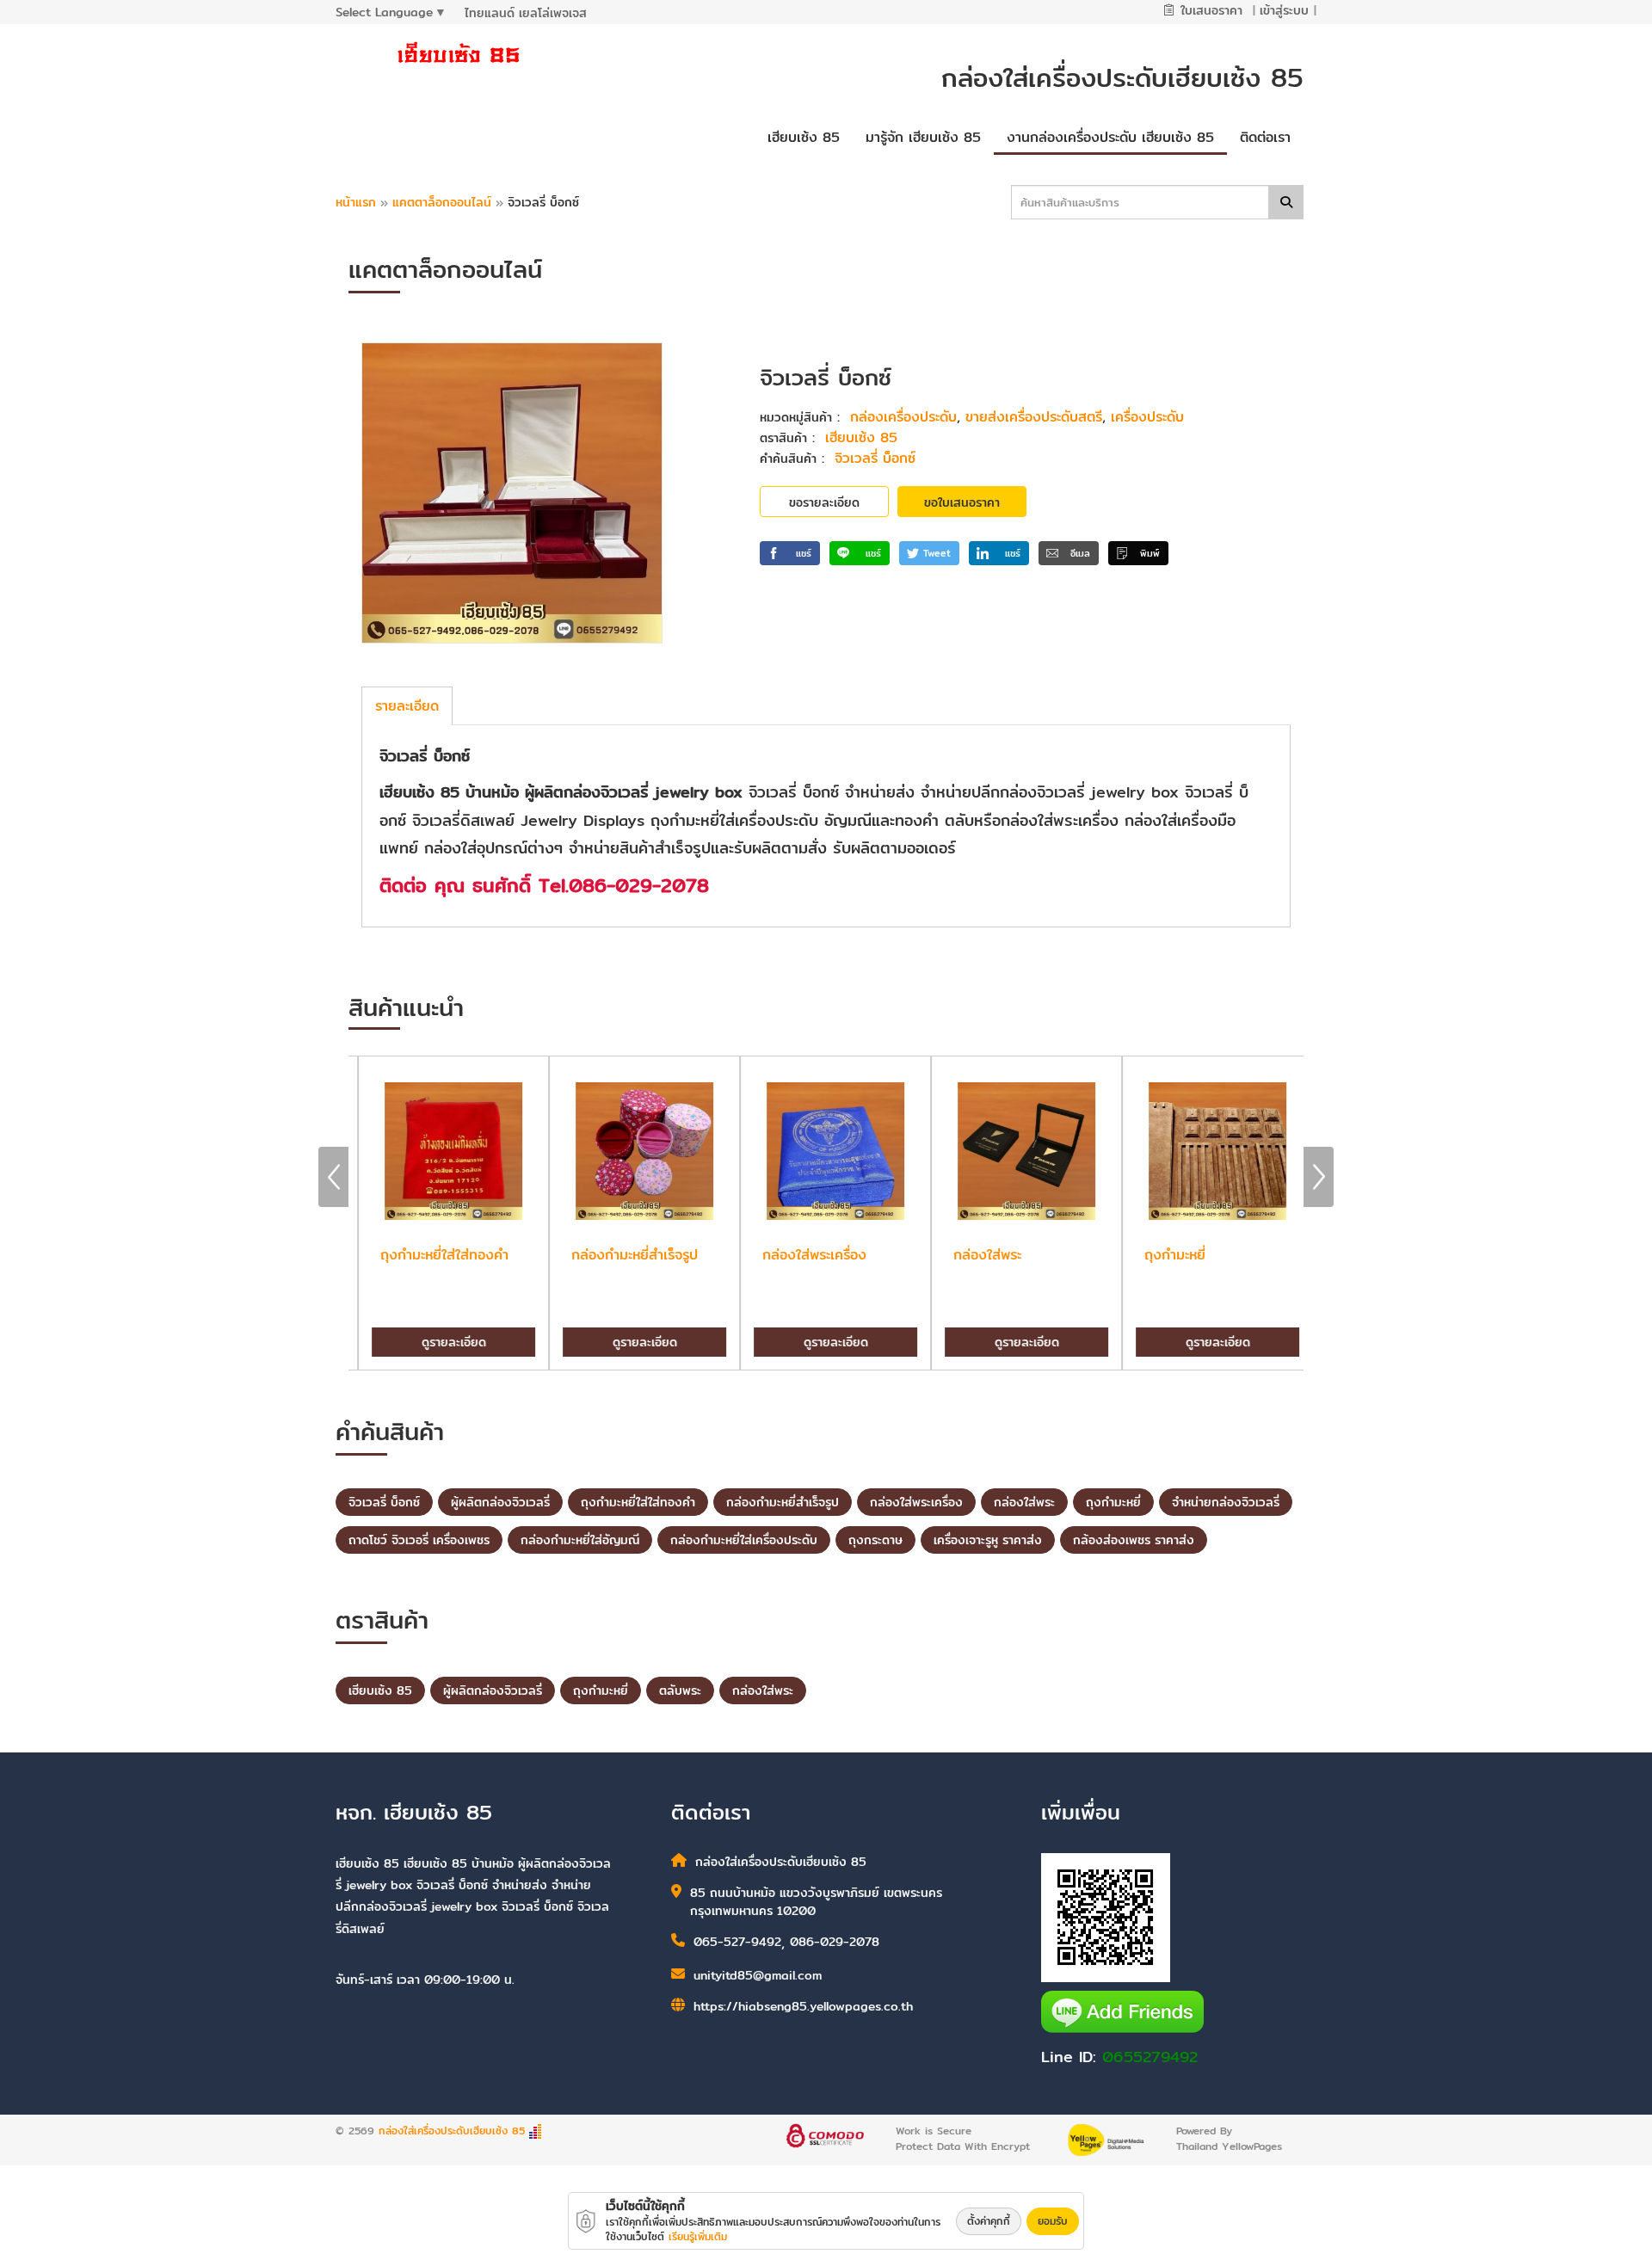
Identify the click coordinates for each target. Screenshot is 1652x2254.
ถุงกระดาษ (875, 1540)
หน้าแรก (356, 202)
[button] (790, 553)
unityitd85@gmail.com (758, 1976)
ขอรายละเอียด (824, 502)
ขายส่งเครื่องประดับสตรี (1034, 417)
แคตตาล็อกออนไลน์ (444, 202)
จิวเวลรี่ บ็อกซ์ (875, 458)
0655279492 (1150, 2057)
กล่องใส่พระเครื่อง (916, 1502)
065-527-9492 (737, 1942)
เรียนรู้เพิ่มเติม (698, 2236)
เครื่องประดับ (1147, 417)
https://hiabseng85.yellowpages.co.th (803, 2006)
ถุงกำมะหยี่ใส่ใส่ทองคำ (638, 1502)
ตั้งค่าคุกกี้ (989, 2221)
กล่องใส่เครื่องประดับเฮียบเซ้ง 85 (452, 2131)
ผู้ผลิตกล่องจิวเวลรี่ (500, 1502)
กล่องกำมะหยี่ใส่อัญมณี (580, 1540)
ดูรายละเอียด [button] (444, 1342)
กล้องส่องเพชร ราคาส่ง (1134, 1540)
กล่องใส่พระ (1024, 1502)
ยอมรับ (1053, 2221)
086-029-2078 (835, 1942)
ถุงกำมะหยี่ (1113, 1502)
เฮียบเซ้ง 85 (861, 437)
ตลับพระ (680, 1690)
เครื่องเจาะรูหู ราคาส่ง (988, 1540)
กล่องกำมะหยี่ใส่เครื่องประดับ (744, 1540)
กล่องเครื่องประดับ (903, 417)
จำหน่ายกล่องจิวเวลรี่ (1226, 1502)
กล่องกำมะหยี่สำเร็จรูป (783, 1502)
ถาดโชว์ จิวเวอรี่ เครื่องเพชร (419, 1540)
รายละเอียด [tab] (407, 706)
